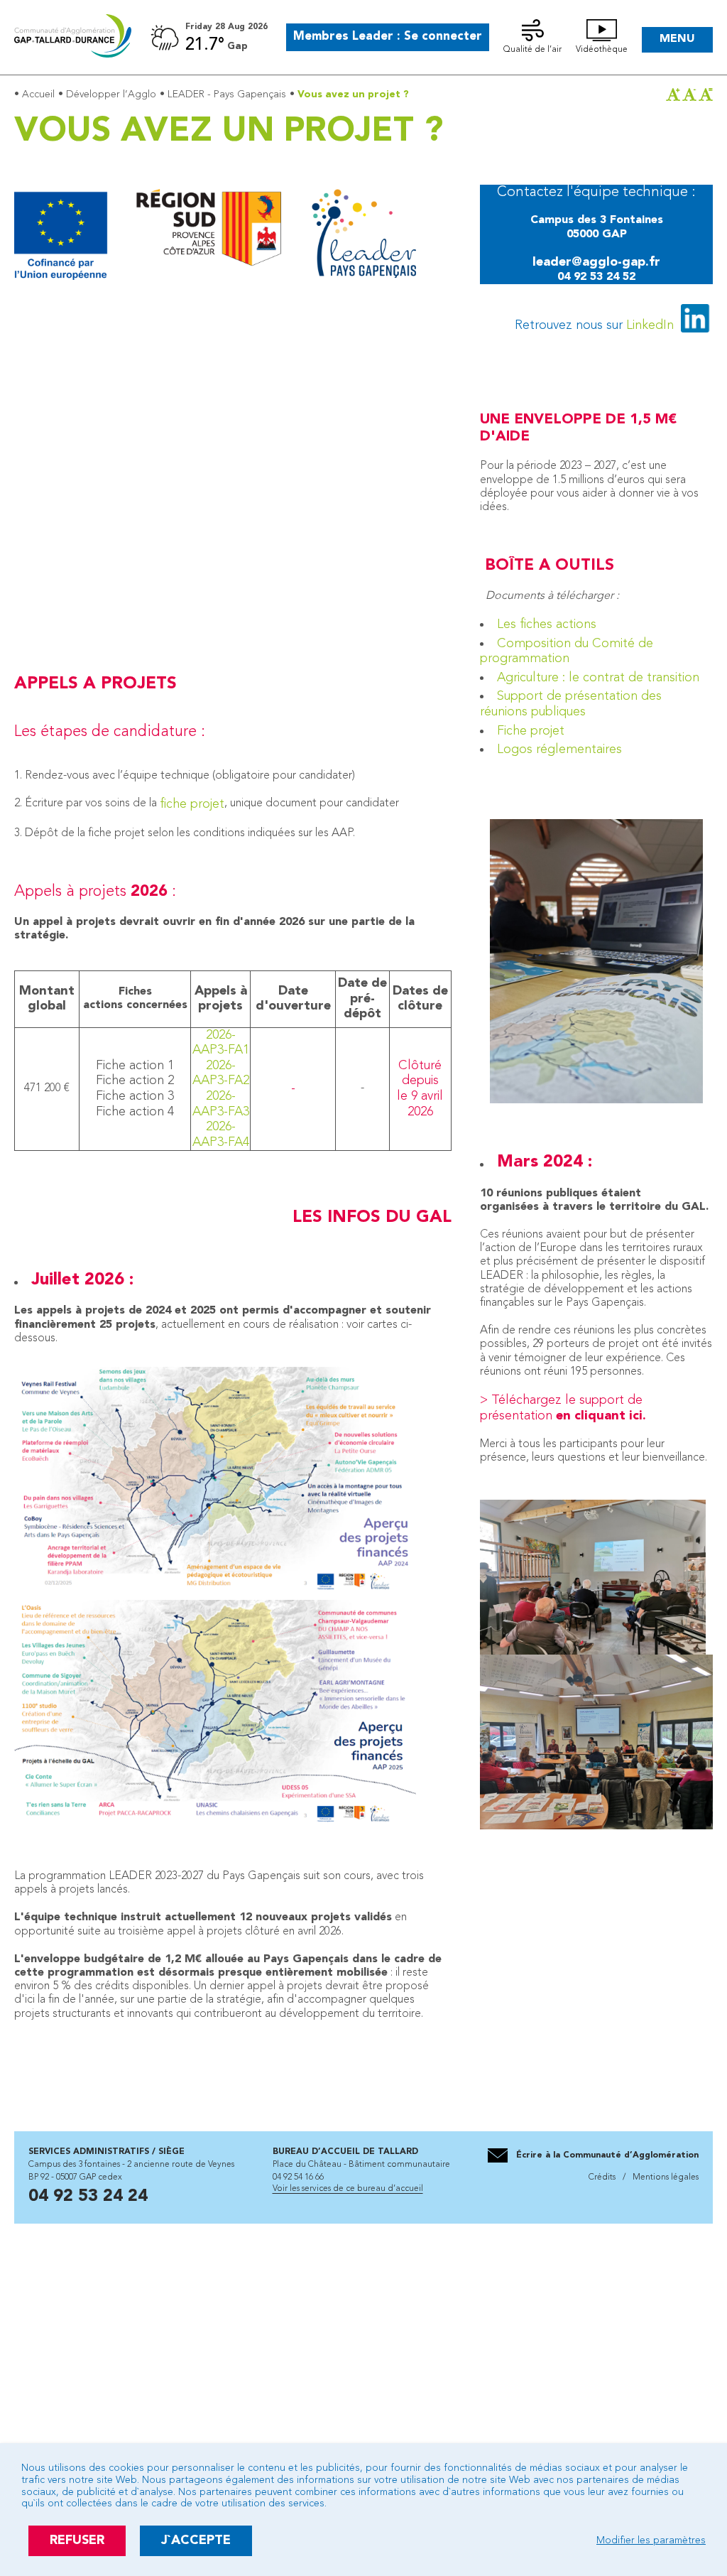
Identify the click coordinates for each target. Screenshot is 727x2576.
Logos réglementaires (559, 749)
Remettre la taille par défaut (706, 94)
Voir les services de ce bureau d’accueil (348, 2189)
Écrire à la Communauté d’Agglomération (607, 2155)
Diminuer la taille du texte (689, 94)
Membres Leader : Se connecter (388, 37)
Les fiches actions (547, 624)
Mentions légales (665, 2177)
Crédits (603, 2177)
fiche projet (192, 804)
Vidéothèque (602, 50)
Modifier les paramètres (651, 2540)
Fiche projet (531, 731)
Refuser (77, 2540)
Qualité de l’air (532, 50)
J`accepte (196, 2540)
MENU (677, 39)
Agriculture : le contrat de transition (598, 678)
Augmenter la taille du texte (673, 94)
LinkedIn (650, 325)
